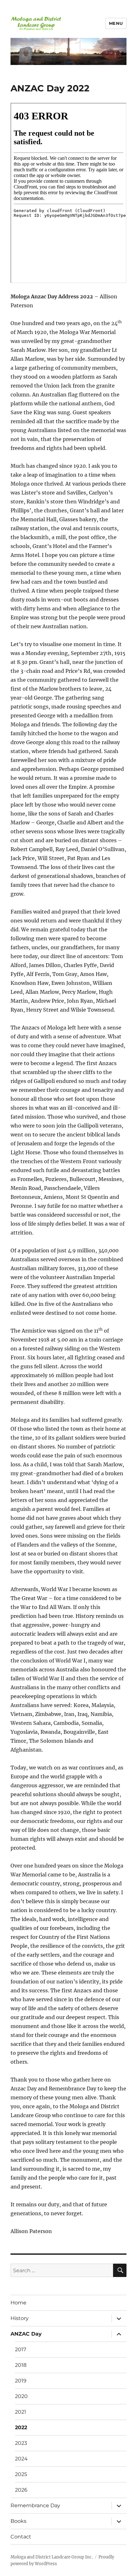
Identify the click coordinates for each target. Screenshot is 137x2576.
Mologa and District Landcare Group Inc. (52, 2557)
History (20, 2318)
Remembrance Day (35, 2505)
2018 (21, 2365)
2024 (21, 2459)
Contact (21, 2537)
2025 (21, 2474)
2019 (21, 2381)
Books (18, 2521)
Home (18, 2303)
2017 (21, 2349)
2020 (21, 2396)
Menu (116, 23)
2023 (21, 2443)
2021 (21, 2412)
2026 (21, 2490)
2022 (21, 2427)
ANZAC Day (26, 2334)
